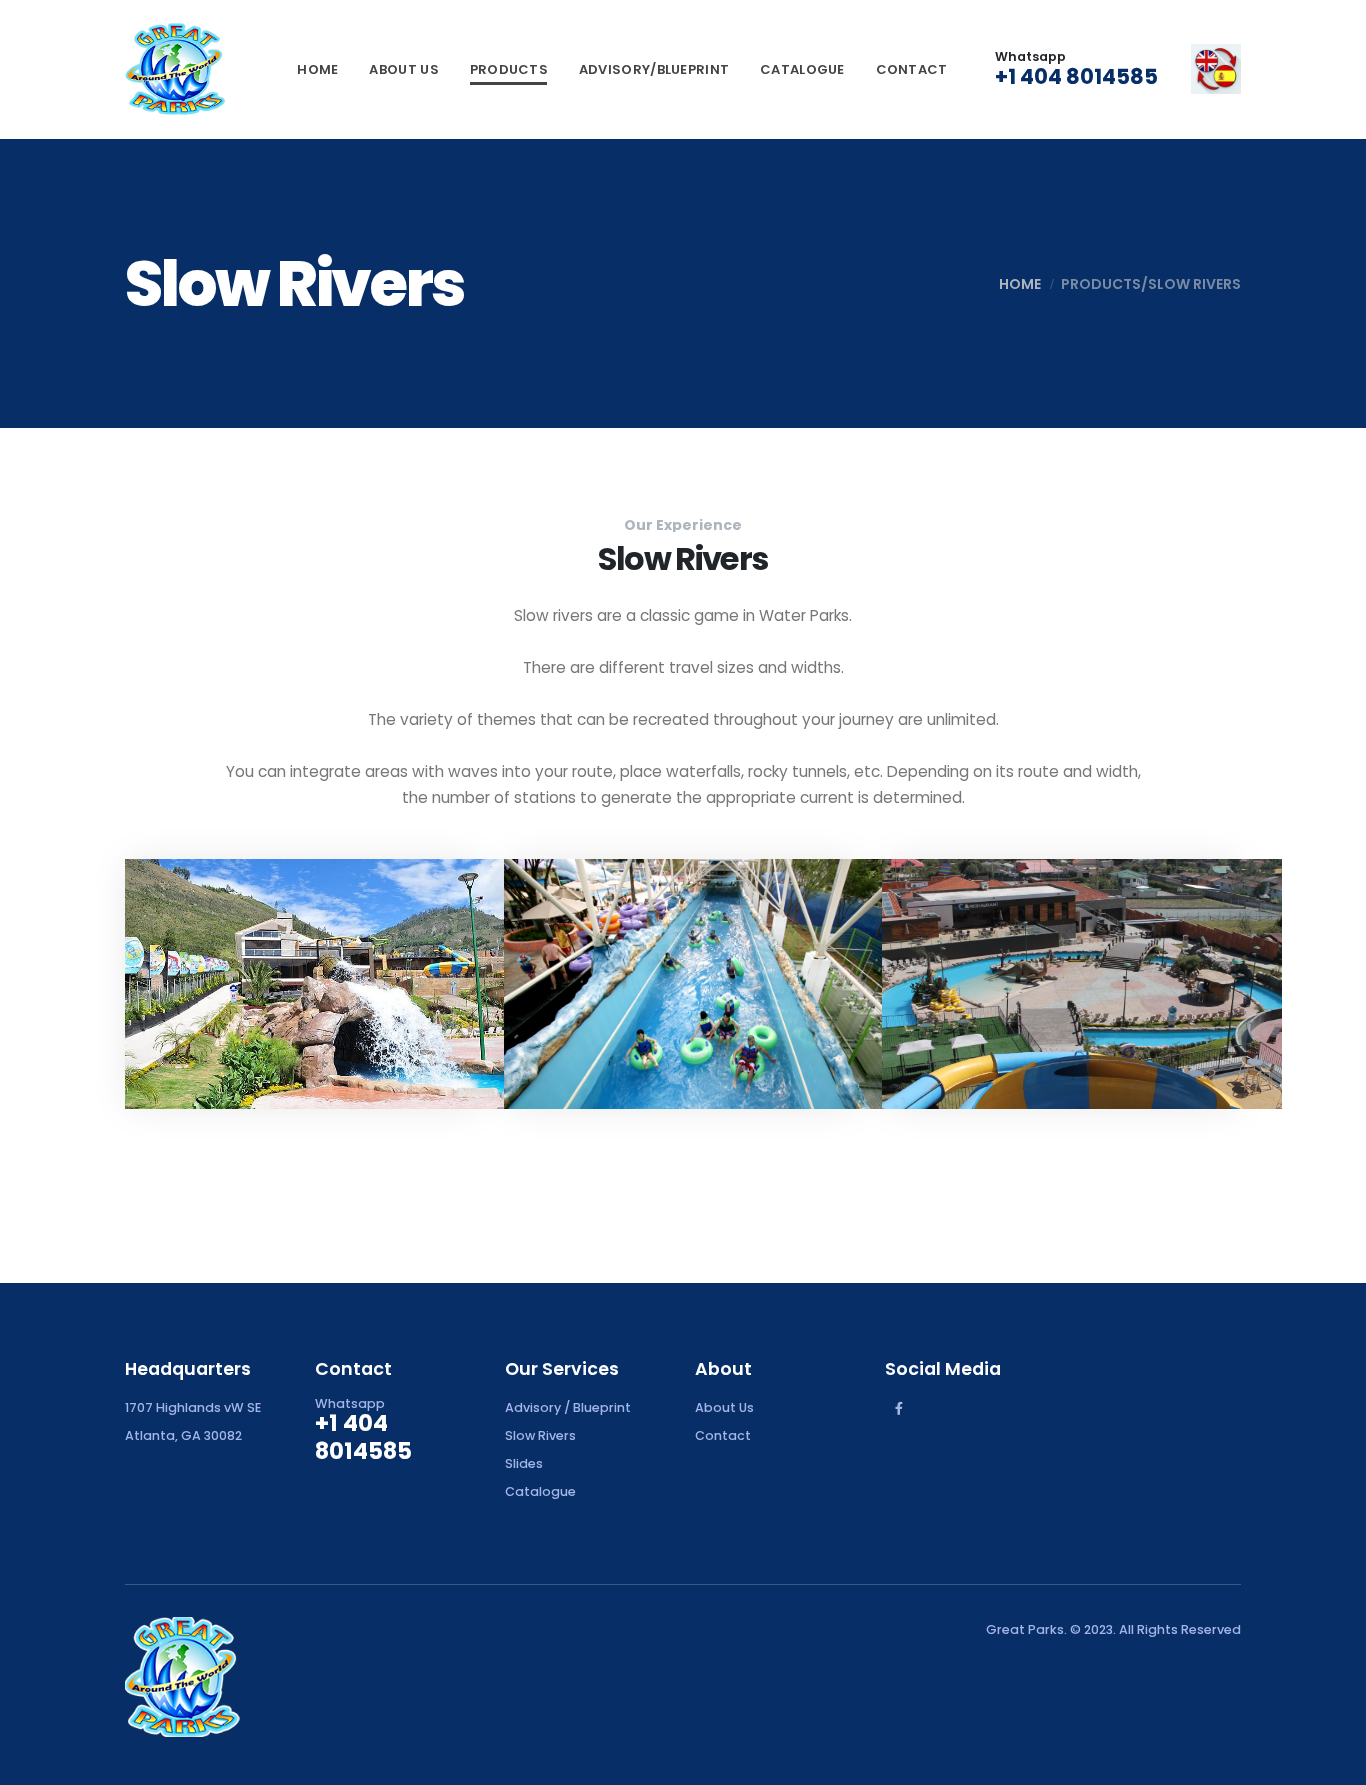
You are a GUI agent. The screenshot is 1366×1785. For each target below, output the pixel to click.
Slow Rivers (540, 1435)
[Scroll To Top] (1331, 1762)
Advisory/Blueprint (654, 69)
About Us (724, 1407)
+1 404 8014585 (1076, 77)
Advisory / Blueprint (568, 1407)
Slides (524, 1463)
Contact (912, 69)
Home (317, 69)
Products (509, 69)
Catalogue (802, 69)
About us (403, 69)
